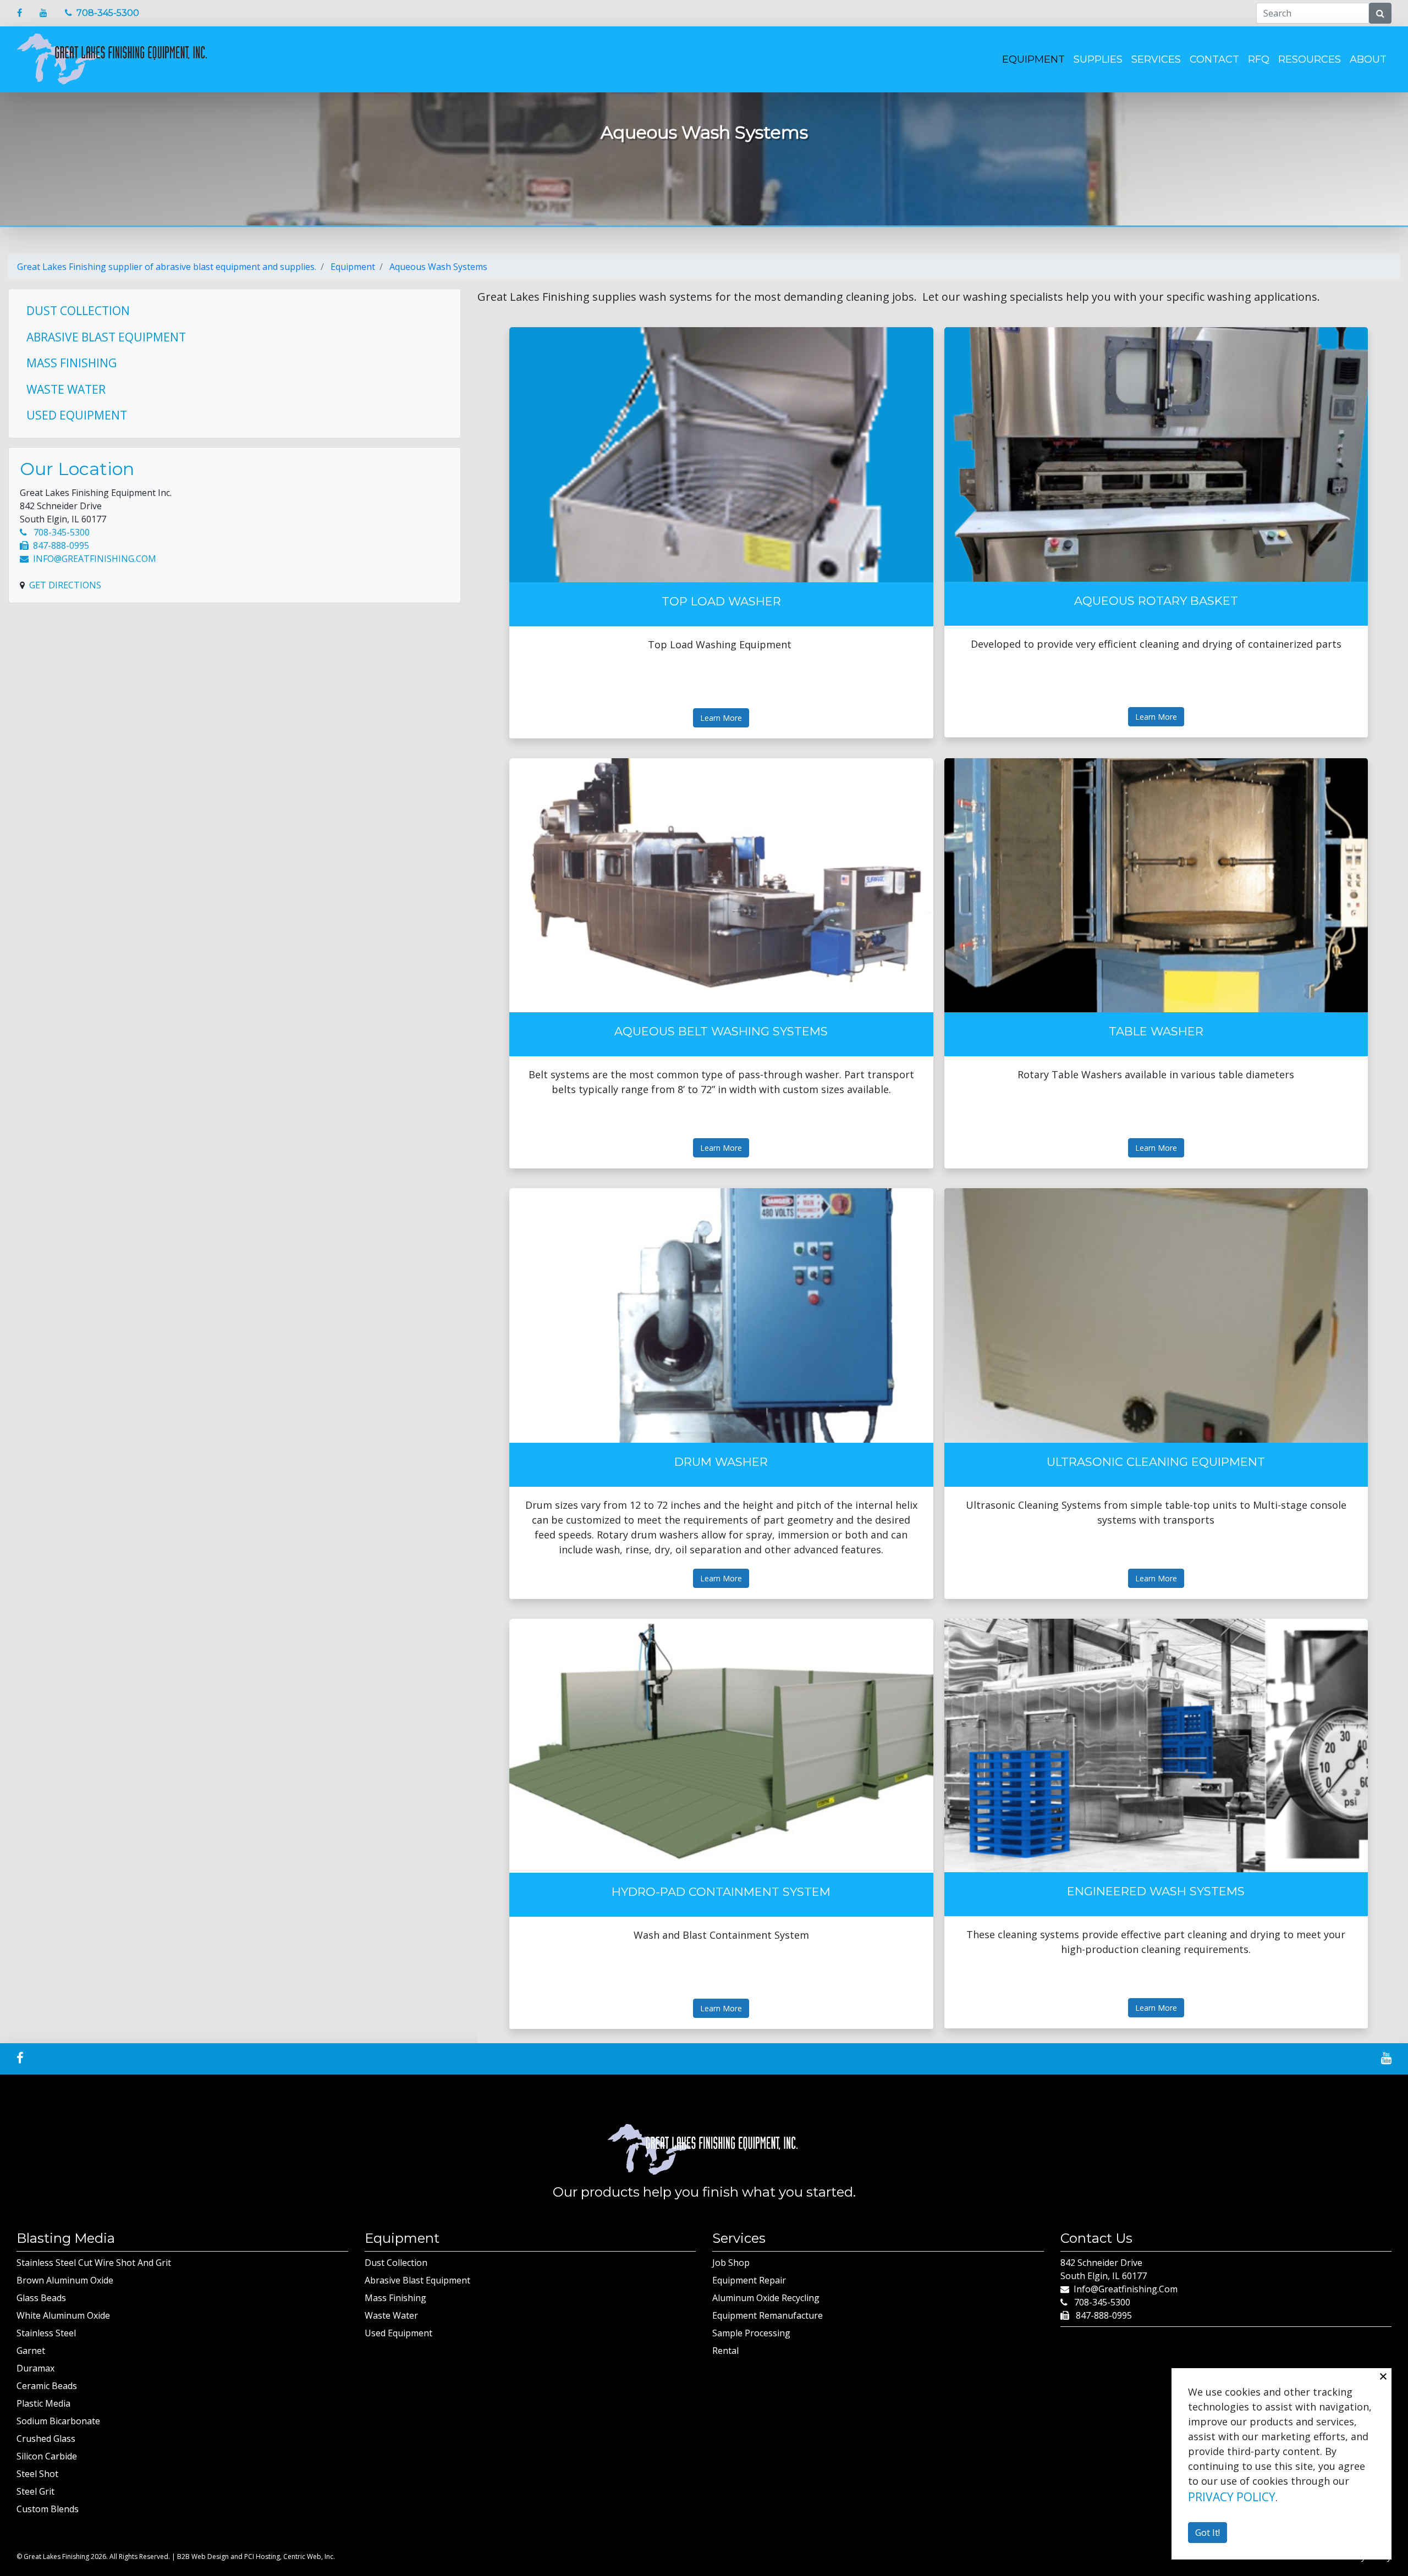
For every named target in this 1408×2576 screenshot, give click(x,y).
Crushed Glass (46, 2439)
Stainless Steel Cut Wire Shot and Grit (94, 2263)
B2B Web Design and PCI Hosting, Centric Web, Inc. (256, 2556)
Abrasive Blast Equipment (106, 337)
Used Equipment (77, 415)
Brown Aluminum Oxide (65, 2280)
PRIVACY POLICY (1232, 2497)
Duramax (35, 2368)
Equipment (1033, 59)
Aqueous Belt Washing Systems (721, 1031)
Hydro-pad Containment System (721, 1892)
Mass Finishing (71, 363)
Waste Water (66, 389)
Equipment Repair (749, 2280)
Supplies (1098, 59)
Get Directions (65, 585)
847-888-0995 (61, 545)
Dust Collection (78, 311)
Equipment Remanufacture (768, 2315)
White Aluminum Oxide (63, 2315)
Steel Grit (35, 2491)
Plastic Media (43, 2403)
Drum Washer (721, 1462)
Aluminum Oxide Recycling (766, 2298)
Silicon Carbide (47, 2456)
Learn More (721, 718)
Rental (725, 2351)
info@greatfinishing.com (95, 559)
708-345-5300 (108, 13)
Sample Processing (751, 2333)
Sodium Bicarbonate (58, 2421)
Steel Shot (37, 2474)
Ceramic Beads (47, 2386)
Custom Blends (48, 2509)
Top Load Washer (721, 601)
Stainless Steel (46, 2333)
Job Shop (731, 2263)
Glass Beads (41, 2298)
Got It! (1208, 2533)
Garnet (31, 2351)
